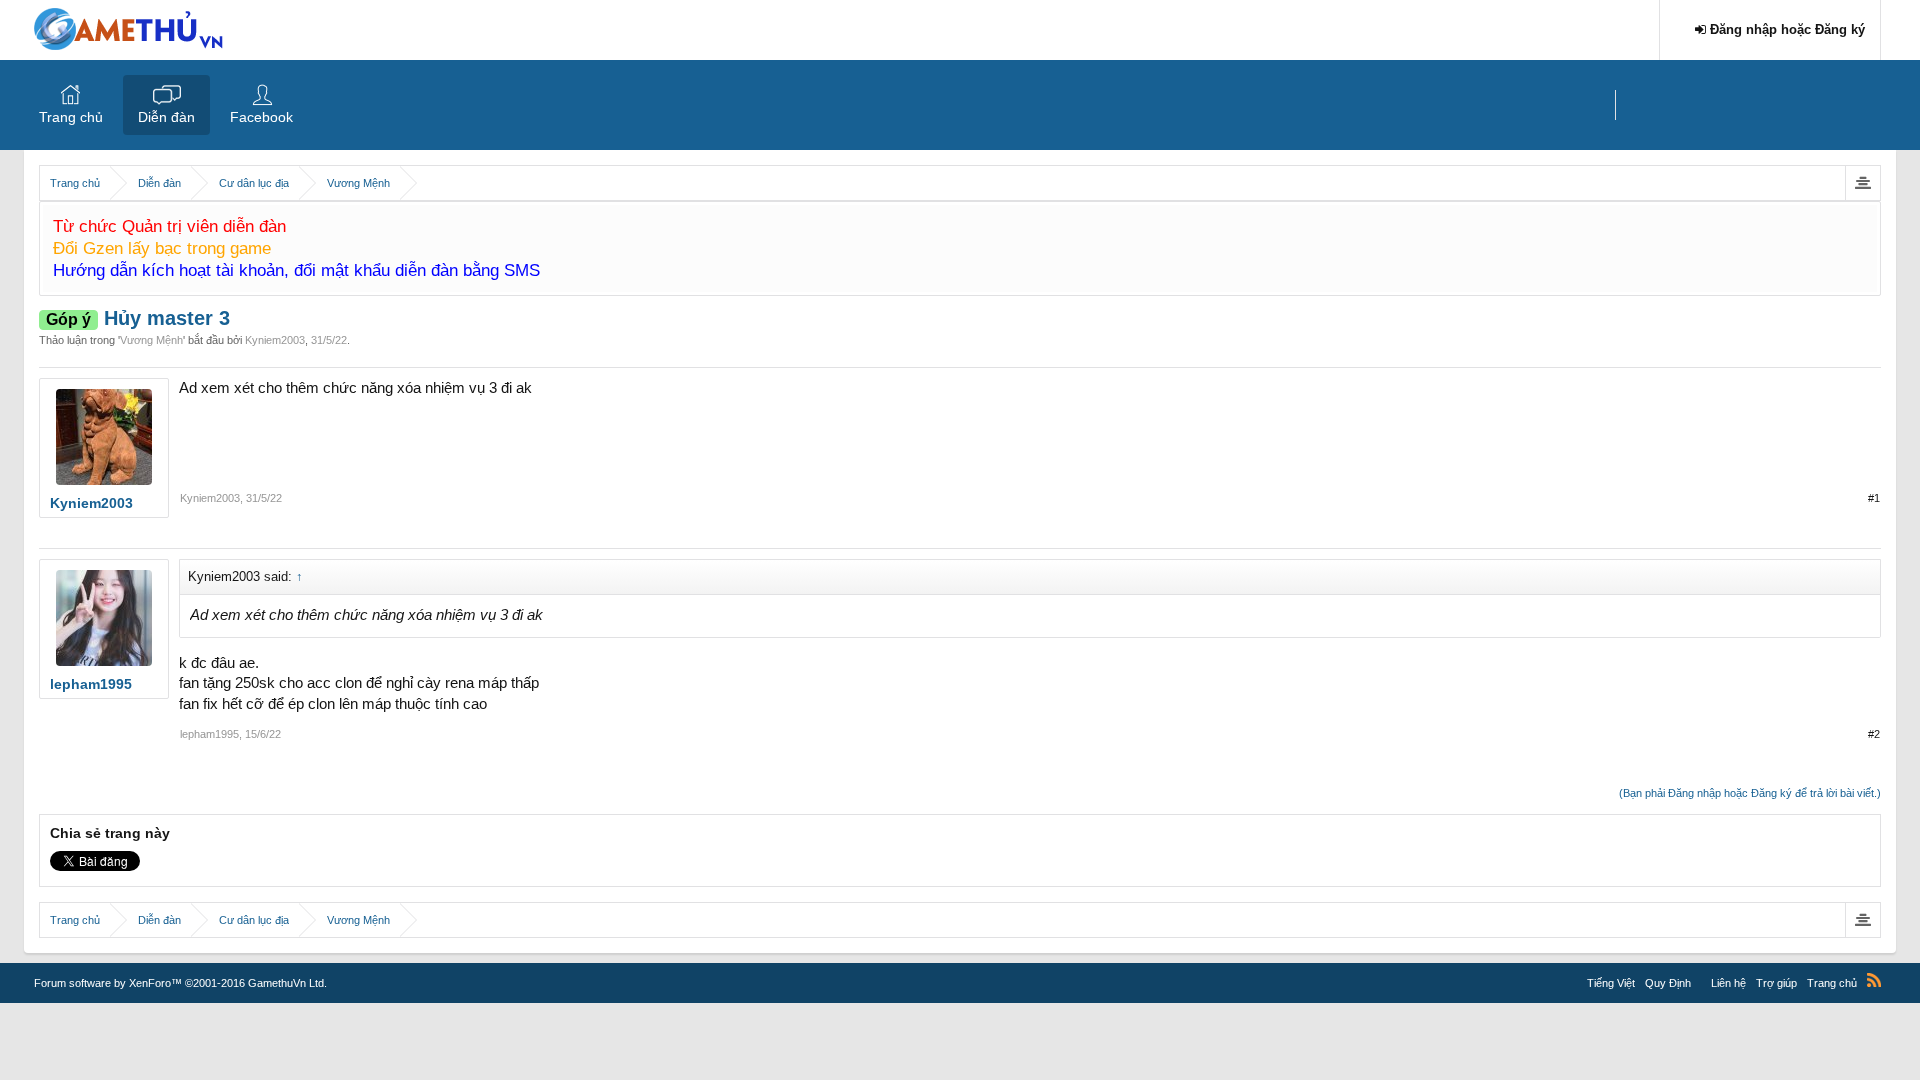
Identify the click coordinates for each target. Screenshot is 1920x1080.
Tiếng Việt (1611, 983)
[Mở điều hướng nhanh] (1862, 183)
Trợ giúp (1776, 983)
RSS (1874, 980)
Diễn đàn (166, 117)
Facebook (261, 117)
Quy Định (1668, 983)
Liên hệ (1728, 983)
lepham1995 (209, 734)
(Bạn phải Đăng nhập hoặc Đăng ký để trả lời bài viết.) (1750, 793)
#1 (1874, 498)
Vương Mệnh (151, 340)
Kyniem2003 (275, 340)
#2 (1874, 734)
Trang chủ (71, 117)
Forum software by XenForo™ (180, 983)
